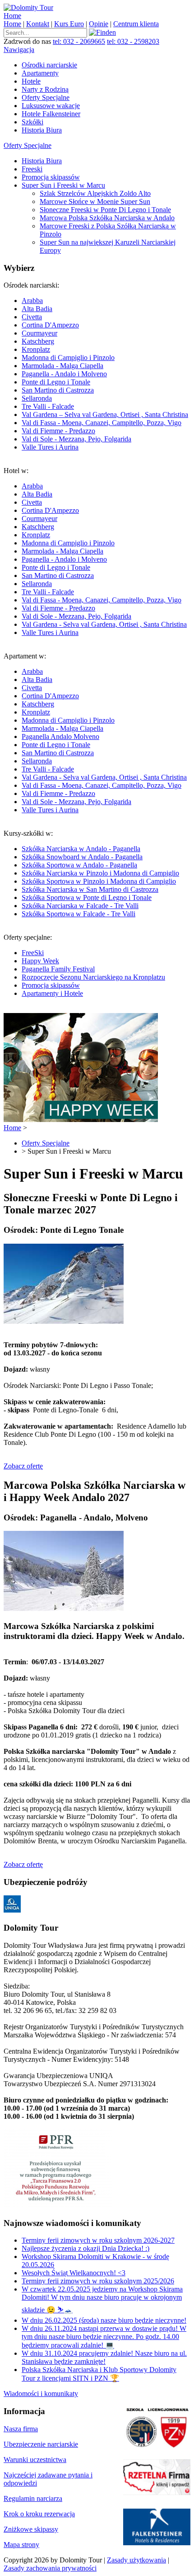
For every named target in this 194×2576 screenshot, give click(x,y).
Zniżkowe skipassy (31, 2529)
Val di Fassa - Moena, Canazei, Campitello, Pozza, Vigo (102, 423)
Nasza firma (21, 2429)
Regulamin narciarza (33, 2498)
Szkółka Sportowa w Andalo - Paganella (79, 865)
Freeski (32, 169)
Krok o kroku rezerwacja (39, 2514)
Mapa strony (21, 2545)
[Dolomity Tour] (28, 7)
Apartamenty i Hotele (52, 993)
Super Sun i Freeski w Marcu (63, 185)
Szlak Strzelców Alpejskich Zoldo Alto (95, 193)
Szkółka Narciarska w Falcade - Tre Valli (80, 906)
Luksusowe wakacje (51, 106)
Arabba (32, 301)
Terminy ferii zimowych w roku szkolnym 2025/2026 (98, 2281)
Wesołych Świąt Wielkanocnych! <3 (74, 2273)
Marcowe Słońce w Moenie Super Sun (95, 201)
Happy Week (40, 961)
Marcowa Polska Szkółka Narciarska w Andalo (107, 218)
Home (12, 16)
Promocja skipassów (51, 177)
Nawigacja (19, 50)
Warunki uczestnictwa (35, 2460)
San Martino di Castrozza (58, 390)
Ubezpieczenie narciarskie (41, 2444)
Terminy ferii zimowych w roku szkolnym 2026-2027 (98, 2240)
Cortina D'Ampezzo (50, 325)
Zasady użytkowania (136, 2560)
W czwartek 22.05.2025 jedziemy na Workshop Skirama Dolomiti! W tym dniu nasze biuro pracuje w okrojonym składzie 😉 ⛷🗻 (102, 2299)
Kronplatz (36, 349)
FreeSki (33, 953)
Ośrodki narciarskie (49, 65)
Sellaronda (37, 398)
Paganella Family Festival (58, 969)
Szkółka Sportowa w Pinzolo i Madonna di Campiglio (99, 881)
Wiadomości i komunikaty (41, 2394)
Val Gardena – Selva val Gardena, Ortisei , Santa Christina (105, 414)
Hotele (31, 81)
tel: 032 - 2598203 (133, 41)
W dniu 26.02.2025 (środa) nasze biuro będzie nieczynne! (104, 2320)
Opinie (99, 24)
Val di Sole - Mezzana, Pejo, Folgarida (76, 439)
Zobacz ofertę (23, 1466)
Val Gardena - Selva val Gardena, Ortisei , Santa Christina (104, 624)
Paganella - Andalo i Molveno (64, 374)
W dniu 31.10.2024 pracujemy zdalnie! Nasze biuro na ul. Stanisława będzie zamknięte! (104, 2357)
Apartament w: (95, 733)
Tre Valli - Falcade (48, 406)
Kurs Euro (69, 24)
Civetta (32, 317)
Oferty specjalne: (84, 965)
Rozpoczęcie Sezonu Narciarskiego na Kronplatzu (93, 977)
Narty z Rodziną (45, 89)
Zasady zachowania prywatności (50, 2568)
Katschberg (38, 341)
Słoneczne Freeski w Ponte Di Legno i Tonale (105, 210)
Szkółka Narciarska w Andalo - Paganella (81, 849)
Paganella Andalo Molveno (60, 736)
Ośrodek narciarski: (96, 366)
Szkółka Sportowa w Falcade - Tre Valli (79, 914)
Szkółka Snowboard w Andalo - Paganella (82, 857)
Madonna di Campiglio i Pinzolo (68, 358)
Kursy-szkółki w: (91, 874)
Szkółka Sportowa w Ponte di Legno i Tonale (87, 897)
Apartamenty (40, 73)
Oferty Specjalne (46, 97)
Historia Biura (42, 130)
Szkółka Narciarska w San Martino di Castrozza (90, 889)
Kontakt (38, 24)
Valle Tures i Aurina (50, 447)
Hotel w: (95, 552)
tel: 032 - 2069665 (79, 41)
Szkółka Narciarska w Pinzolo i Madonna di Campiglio (100, 873)
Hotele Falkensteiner (51, 114)
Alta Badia (37, 309)
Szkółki (32, 122)
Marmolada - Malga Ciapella (62, 366)
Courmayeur (39, 333)
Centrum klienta (136, 24)
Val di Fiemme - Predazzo (58, 431)
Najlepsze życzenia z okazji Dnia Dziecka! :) (85, 2248)
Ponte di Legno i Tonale (56, 382)
